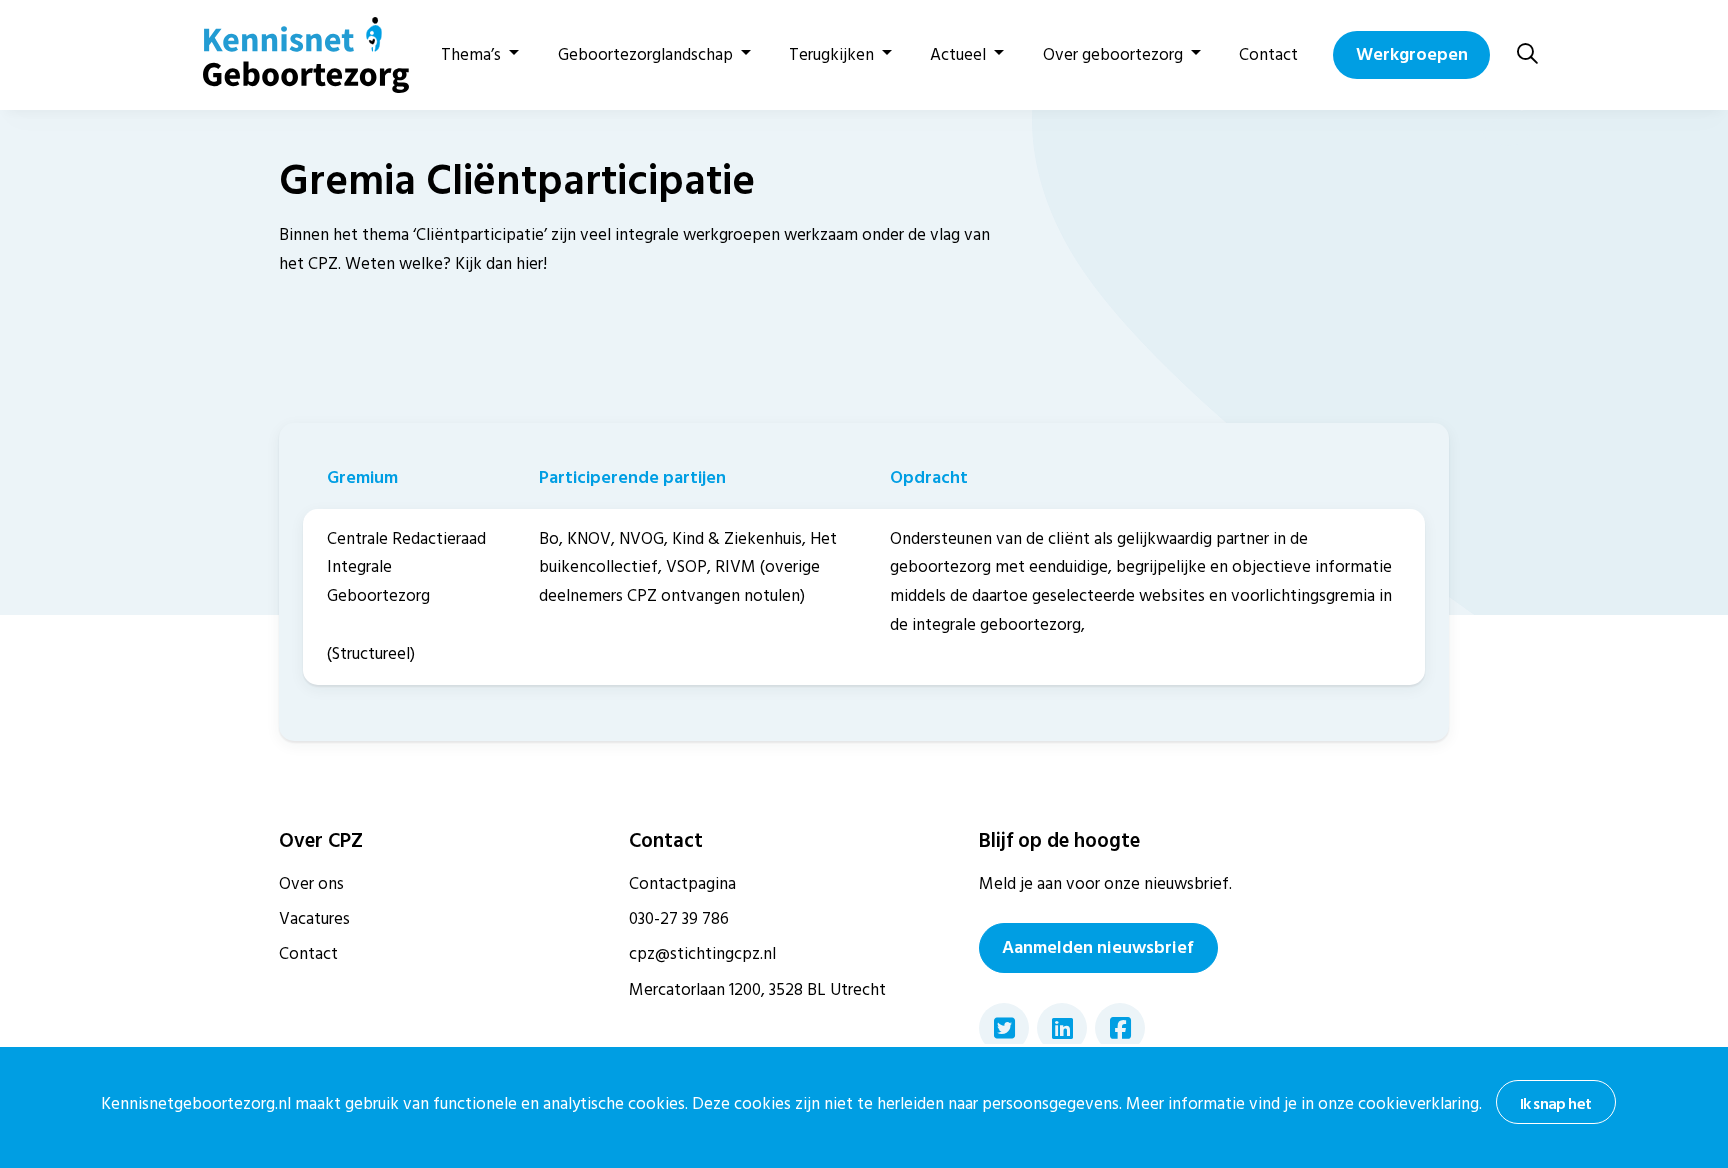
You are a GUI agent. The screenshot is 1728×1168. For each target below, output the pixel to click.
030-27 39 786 (679, 919)
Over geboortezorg (1113, 55)
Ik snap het (1555, 1104)
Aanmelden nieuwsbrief (1098, 947)
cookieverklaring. (1420, 1104)
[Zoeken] (1527, 54)
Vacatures (314, 919)
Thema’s (471, 55)
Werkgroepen (1412, 54)
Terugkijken (831, 55)
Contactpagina (682, 884)
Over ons (311, 884)
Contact (1268, 55)
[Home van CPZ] (294, 55)
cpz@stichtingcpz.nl (702, 954)
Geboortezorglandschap (645, 55)
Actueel (958, 55)
